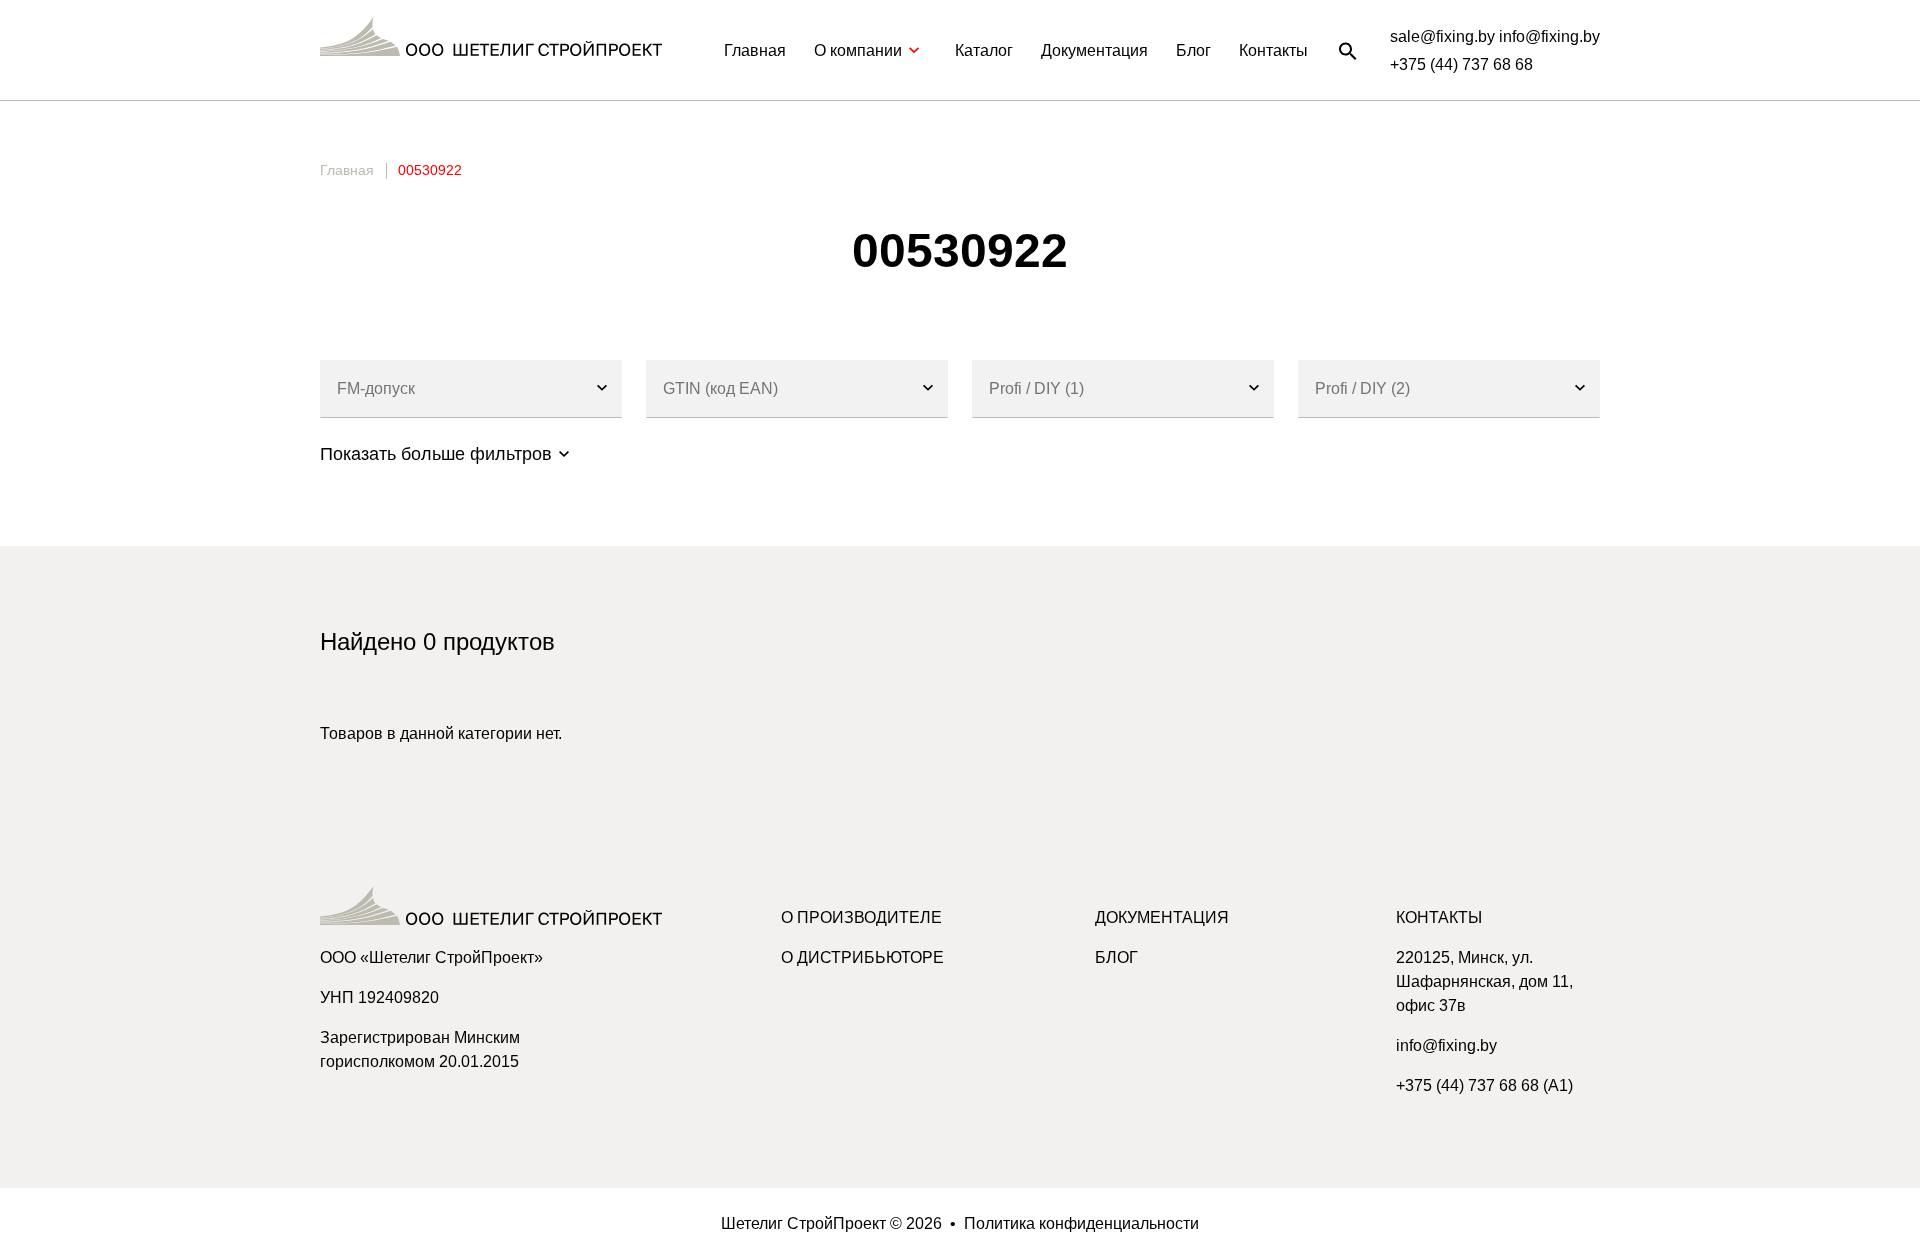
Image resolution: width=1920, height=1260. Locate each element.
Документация (1094, 50)
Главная (755, 50)
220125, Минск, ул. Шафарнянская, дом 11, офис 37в (1484, 981)
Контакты (1273, 50)
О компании (858, 50)
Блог (1193, 50)
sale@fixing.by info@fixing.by (1495, 36)
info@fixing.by (1446, 1045)
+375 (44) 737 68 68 (1461, 64)
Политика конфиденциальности (1081, 1223)
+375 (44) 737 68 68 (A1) (1484, 1085)
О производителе (861, 917)
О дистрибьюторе (862, 957)
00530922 (430, 170)
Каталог (984, 50)
